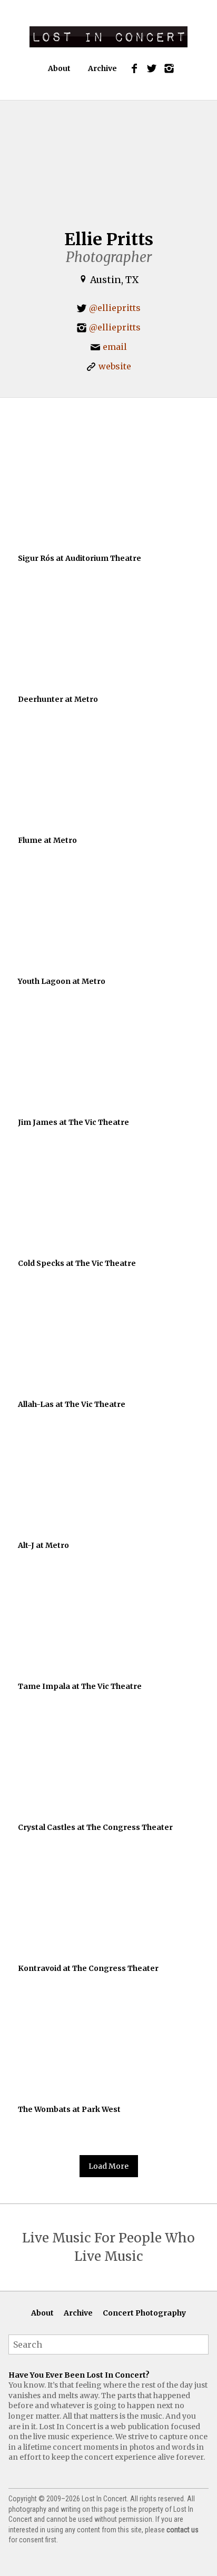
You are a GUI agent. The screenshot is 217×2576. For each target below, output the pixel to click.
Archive (102, 68)
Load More (108, 2166)
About (59, 68)
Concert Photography (144, 2313)
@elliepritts (115, 308)
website (115, 366)
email (115, 347)
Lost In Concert (108, 37)
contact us (183, 2530)
